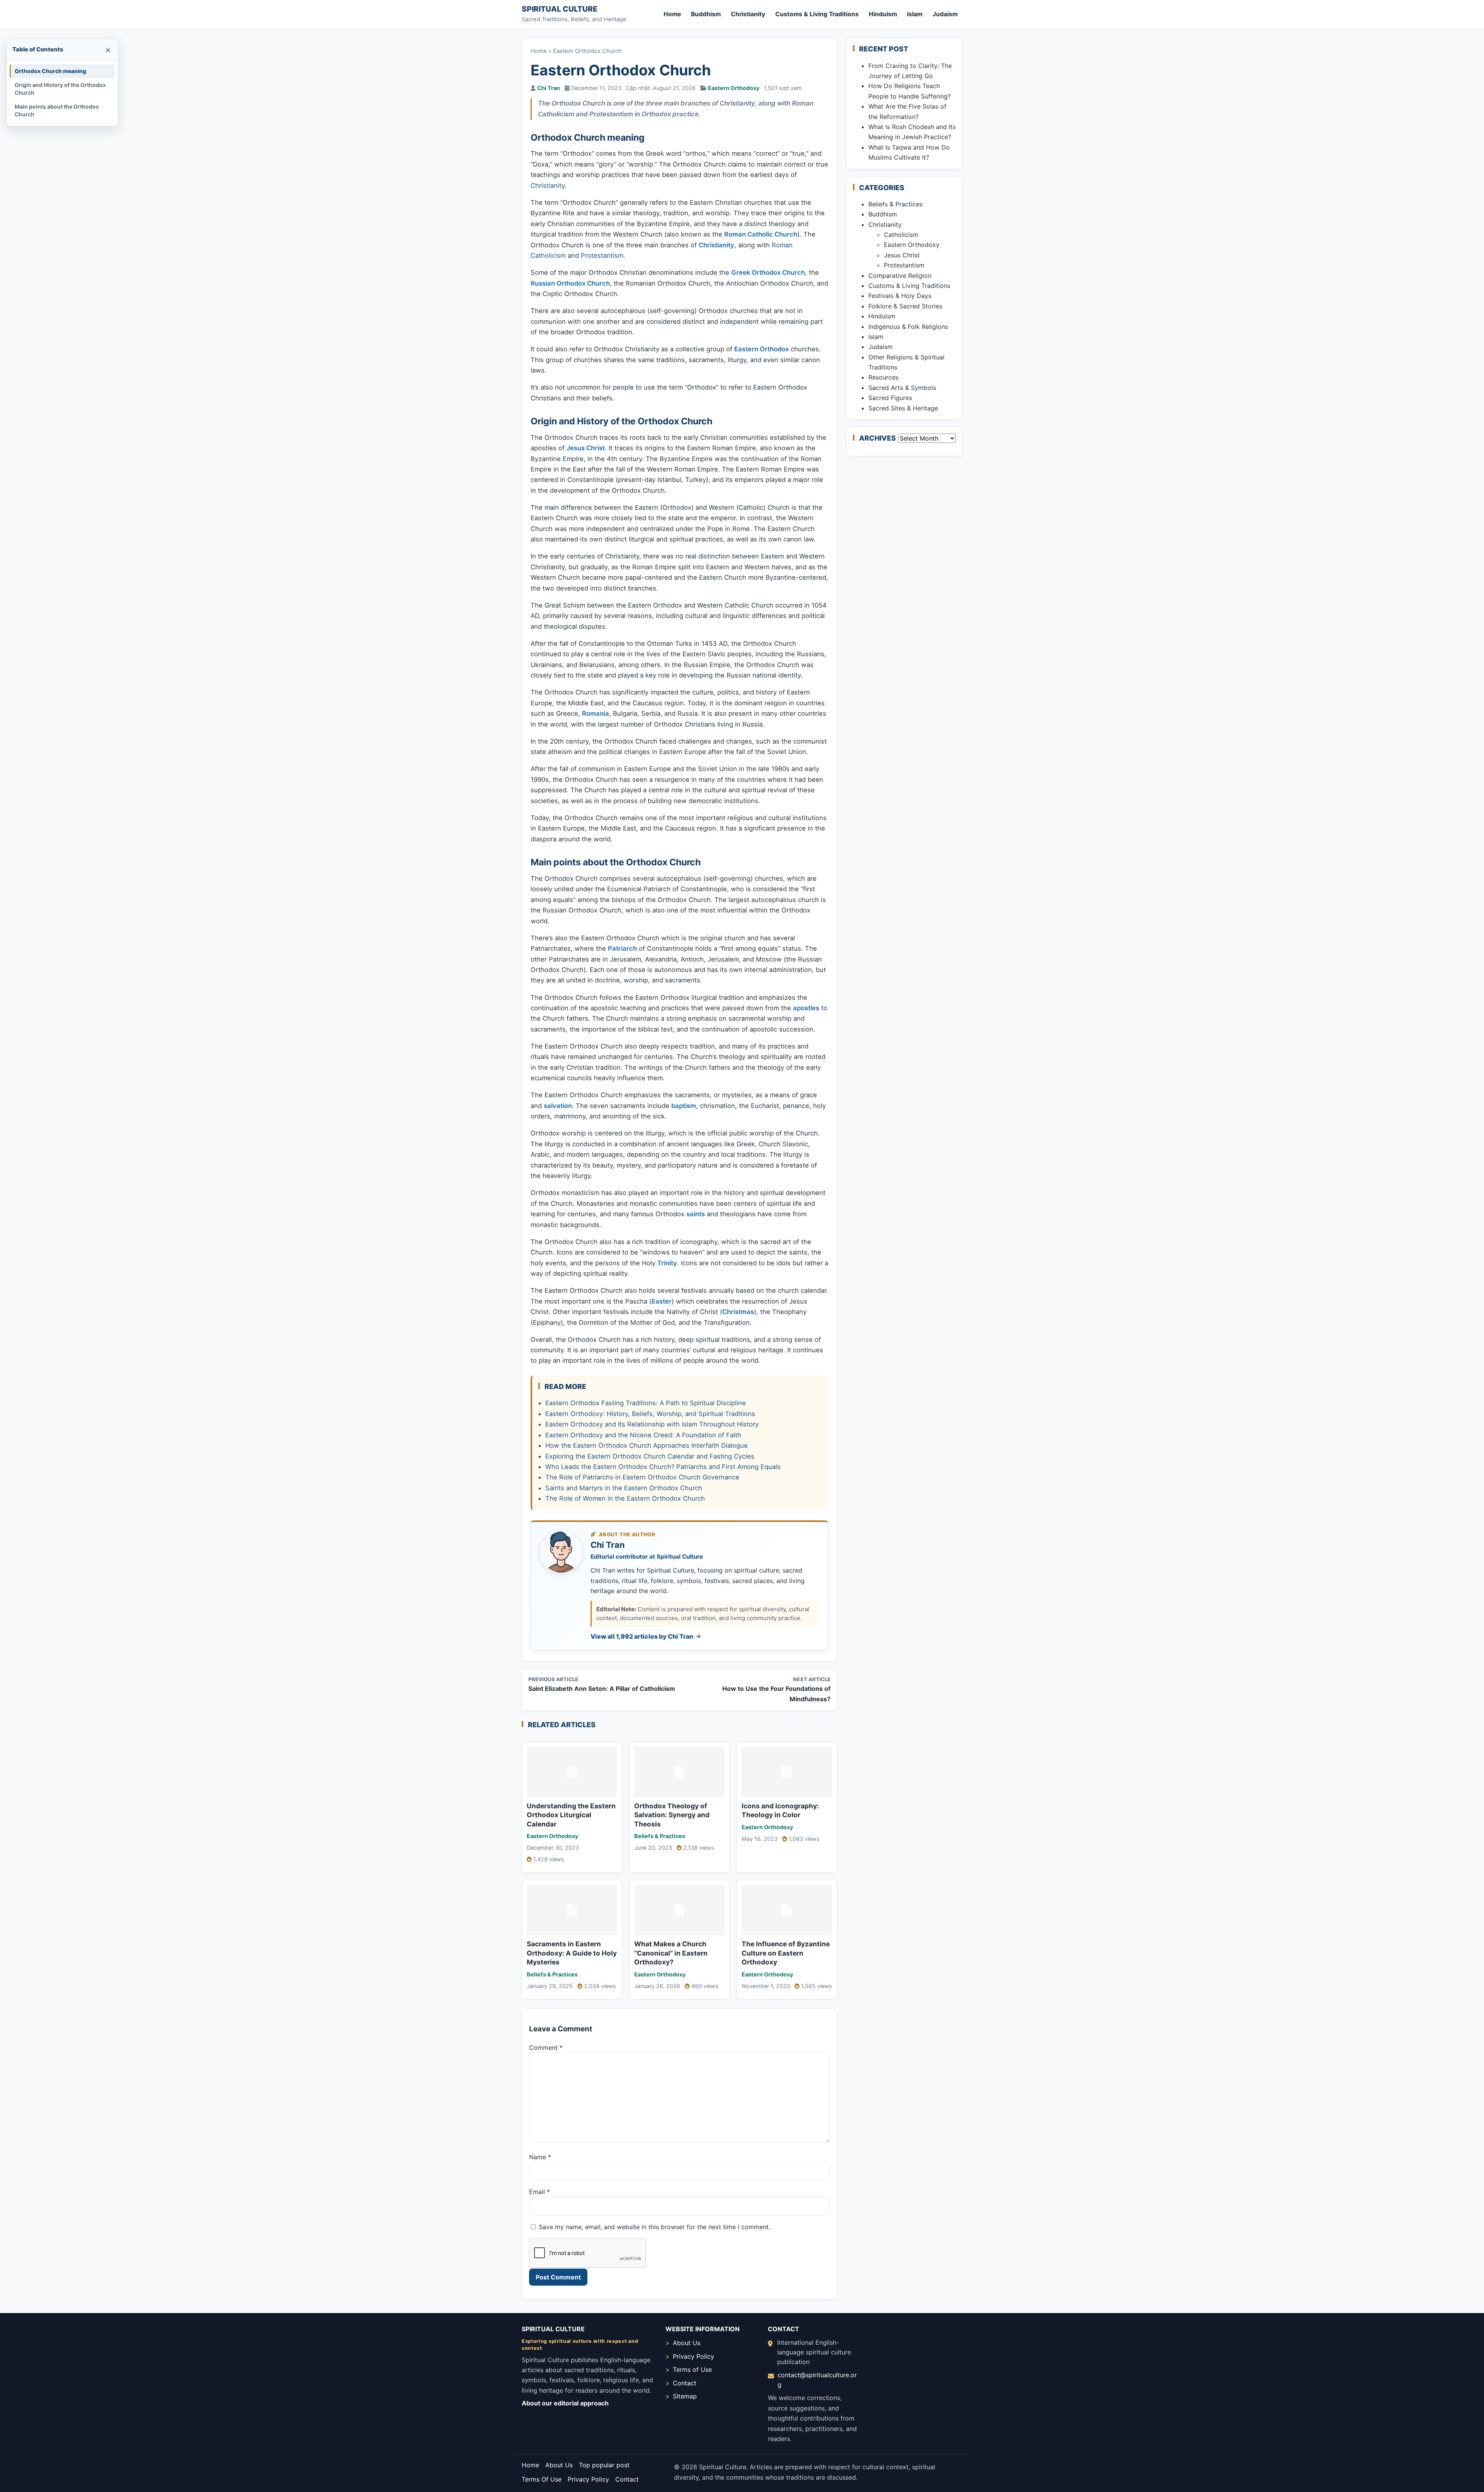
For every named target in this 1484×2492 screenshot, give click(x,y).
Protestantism (602, 255)
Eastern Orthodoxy (734, 88)
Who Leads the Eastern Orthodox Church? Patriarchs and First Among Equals (663, 1467)
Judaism (945, 14)
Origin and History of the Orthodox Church (60, 89)
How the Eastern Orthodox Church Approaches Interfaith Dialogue (647, 1445)
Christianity (748, 14)
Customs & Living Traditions (817, 14)
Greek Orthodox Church (768, 272)
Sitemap (685, 2396)
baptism (684, 1106)
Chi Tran (549, 88)
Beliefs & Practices (660, 1836)
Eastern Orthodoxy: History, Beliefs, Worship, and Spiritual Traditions (650, 1414)
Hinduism (883, 14)
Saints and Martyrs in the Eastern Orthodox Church (624, 1488)
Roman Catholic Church (761, 234)
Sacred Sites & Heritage (903, 408)
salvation (558, 1106)
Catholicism (901, 235)
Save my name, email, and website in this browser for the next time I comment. (654, 2227)
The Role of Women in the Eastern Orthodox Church (625, 1498)
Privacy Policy (693, 2356)
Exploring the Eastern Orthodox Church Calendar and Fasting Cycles (650, 1456)
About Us (687, 2343)
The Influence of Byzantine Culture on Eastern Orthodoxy (786, 1953)
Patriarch (622, 948)
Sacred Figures (890, 398)
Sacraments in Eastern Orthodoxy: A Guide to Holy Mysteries (572, 1953)
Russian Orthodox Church (570, 283)
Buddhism (706, 14)
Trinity (667, 1263)
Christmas (738, 1312)
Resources (883, 377)
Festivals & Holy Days (900, 296)
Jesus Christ (586, 448)
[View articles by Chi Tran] (561, 1552)
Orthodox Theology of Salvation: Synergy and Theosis (672, 1815)
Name (540, 2157)
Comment (546, 2048)
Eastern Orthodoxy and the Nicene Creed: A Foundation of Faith (643, 1435)
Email (539, 2192)
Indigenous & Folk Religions (908, 327)
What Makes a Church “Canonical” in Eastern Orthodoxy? (671, 1953)
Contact (685, 2383)
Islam (915, 14)
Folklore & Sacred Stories (905, 306)
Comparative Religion (900, 276)
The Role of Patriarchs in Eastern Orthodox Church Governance (642, 1477)
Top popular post (604, 2465)
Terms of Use (692, 2369)
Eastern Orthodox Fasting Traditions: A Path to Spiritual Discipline (646, 1403)
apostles (806, 1008)
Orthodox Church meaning (50, 71)
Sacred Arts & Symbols (902, 388)
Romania (596, 713)
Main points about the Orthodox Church (57, 110)
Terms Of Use (542, 2479)
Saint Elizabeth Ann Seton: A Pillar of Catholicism (602, 1689)
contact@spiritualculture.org (817, 2380)
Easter (662, 1301)
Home (672, 14)
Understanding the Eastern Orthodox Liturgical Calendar (571, 1815)
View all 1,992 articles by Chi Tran (642, 1636)
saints (696, 1214)
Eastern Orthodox (762, 349)
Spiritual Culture (560, 9)
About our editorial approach (565, 2403)
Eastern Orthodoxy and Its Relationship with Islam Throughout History (652, 1424)
